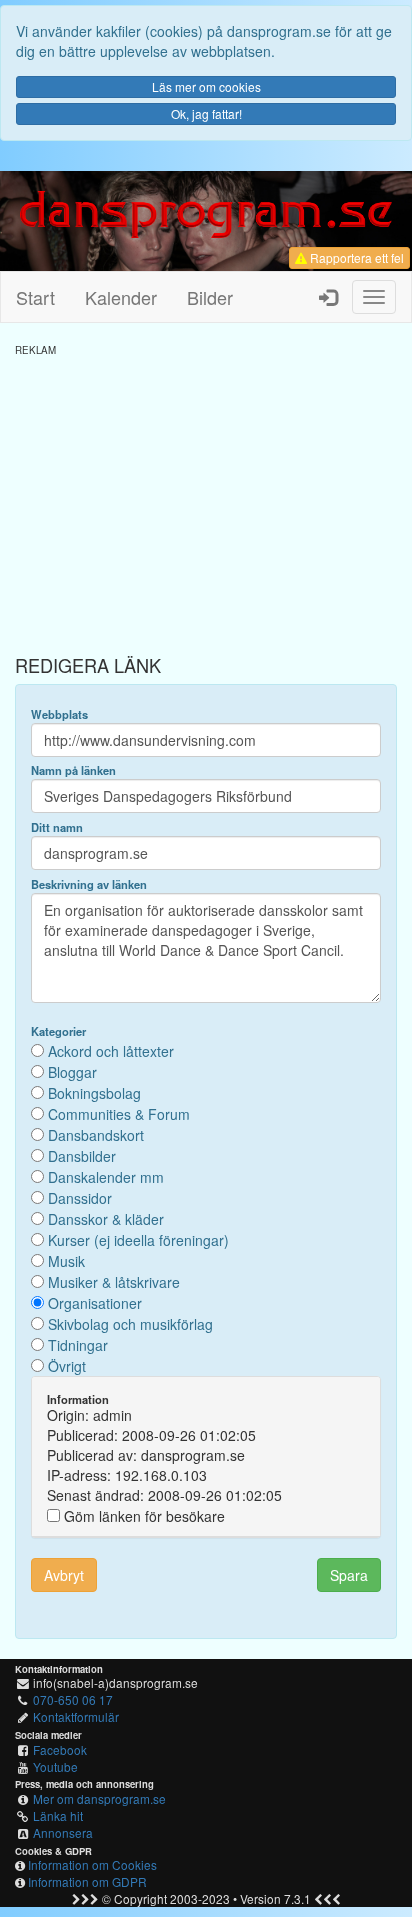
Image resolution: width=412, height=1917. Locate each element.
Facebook (60, 1749)
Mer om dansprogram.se (99, 1798)
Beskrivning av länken (89, 884)
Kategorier (58, 1031)
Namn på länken (73, 770)
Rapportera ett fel (355, 257)
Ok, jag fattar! (206, 113)
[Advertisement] (206, 497)
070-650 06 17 (73, 1699)
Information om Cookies (92, 1864)
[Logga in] (328, 297)
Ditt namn (57, 827)
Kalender (121, 297)
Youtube (55, 1766)
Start (35, 297)
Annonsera (63, 1832)
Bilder (210, 297)
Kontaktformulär (76, 1716)
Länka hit (58, 1815)
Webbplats (59, 714)
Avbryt (64, 1575)
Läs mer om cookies (206, 86)
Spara (349, 1575)
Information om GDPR (87, 1881)
